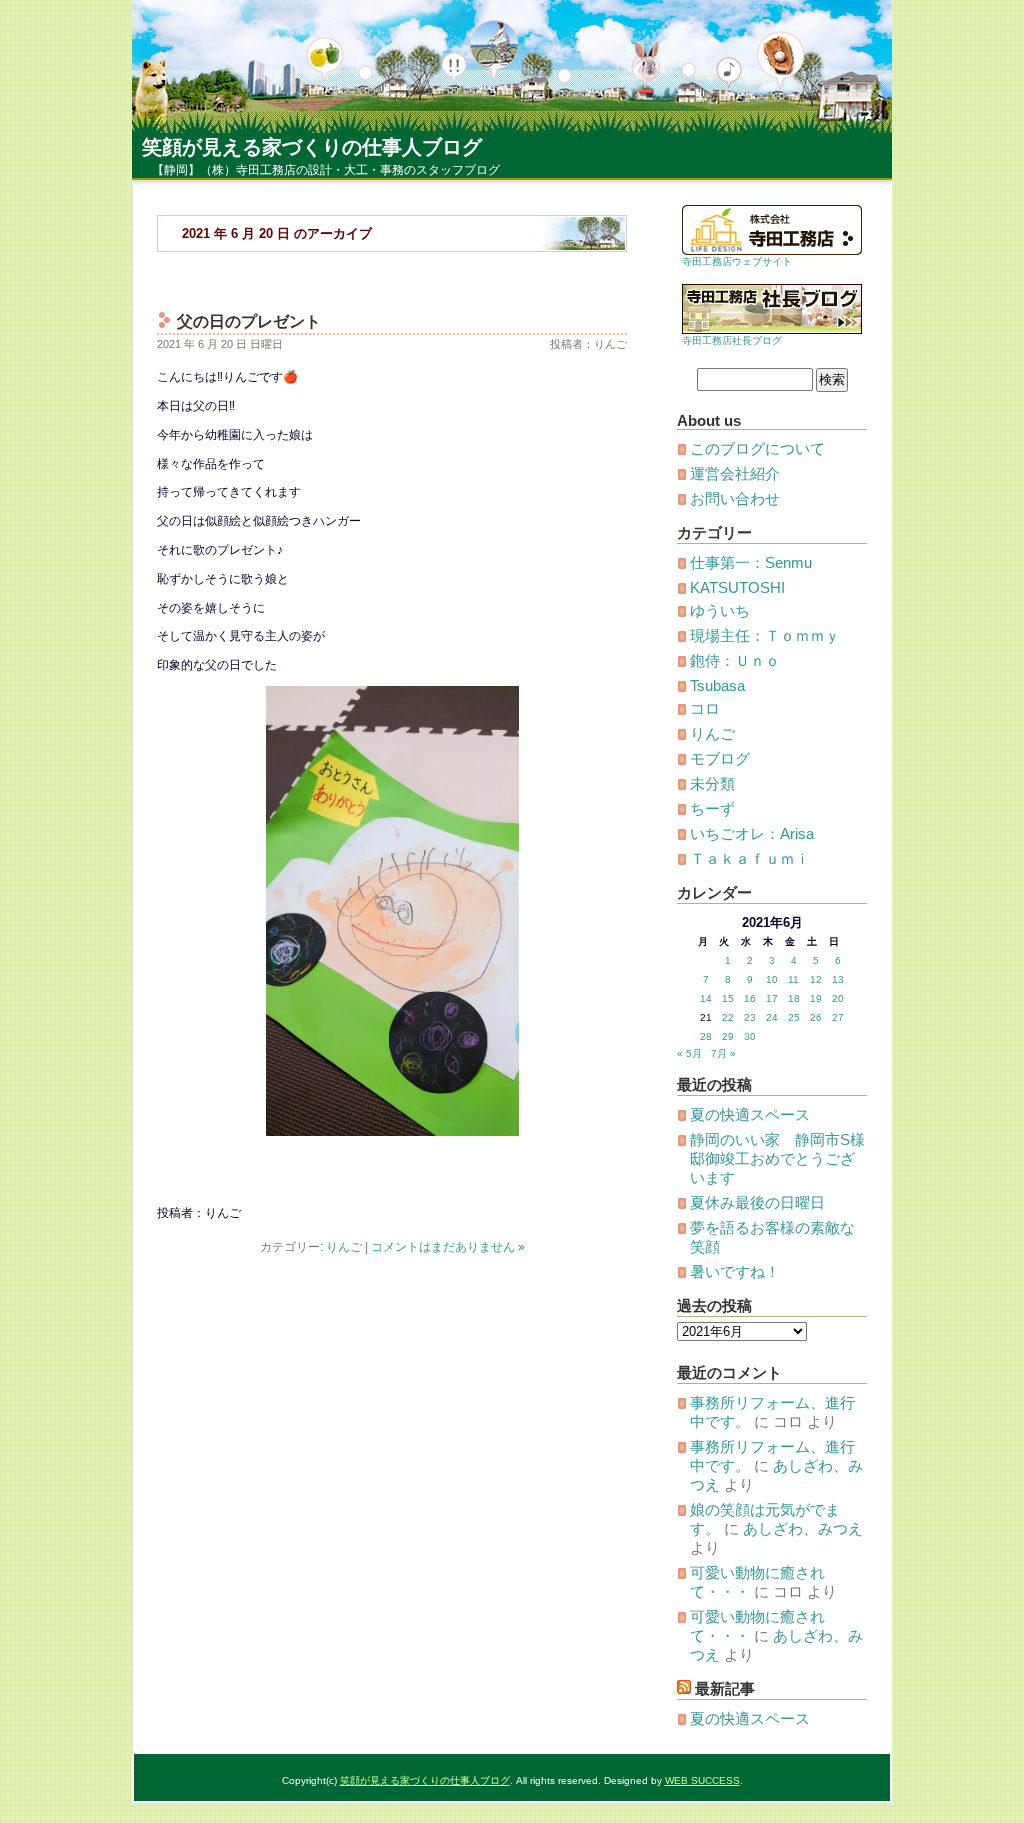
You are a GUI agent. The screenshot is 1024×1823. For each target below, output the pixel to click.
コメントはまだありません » (448, 1247)
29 (728, 1036)
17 (772, 998)
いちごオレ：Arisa (752, 833)
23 (750, 1017)
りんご (344, 1247)
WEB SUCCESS (702, 1780)
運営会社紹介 (735, 473)
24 (772, 1017)
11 (793, 979)
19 (816, 998)
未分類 (712, 783)
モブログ (720, 758)
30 (750, 1036)
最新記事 (725, 1688)
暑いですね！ (735, 1271)
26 (816, 1017)
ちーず (712, 808)
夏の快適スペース (750, 1114)
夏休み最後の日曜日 (757, 1202)
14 (706, 998)
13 (838, 979)
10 (772, 979)
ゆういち (720, 610)
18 (794, 998)
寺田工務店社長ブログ (732, 340)
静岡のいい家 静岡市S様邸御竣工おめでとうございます (777, 1158)
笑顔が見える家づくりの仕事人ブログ (312, 147)
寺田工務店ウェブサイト (737, 261)
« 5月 (689, 1053)
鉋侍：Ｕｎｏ (735, 660)
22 (728, 1017)
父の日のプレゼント (249, 321)
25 (794, 1017)
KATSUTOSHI (737, 587)
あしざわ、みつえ (803, 1528)
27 (838, 1017)
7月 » (723, 1053)
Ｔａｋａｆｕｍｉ (750, 858)
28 (706, 1036)
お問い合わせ (735, 498)
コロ (705, 708)
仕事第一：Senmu (751, 562)
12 (816, 979)
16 (750, 998)
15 (728, 998)
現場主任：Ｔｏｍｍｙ (765, 635)
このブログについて (757, 448)
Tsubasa (717, 685)
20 (838, 998)
